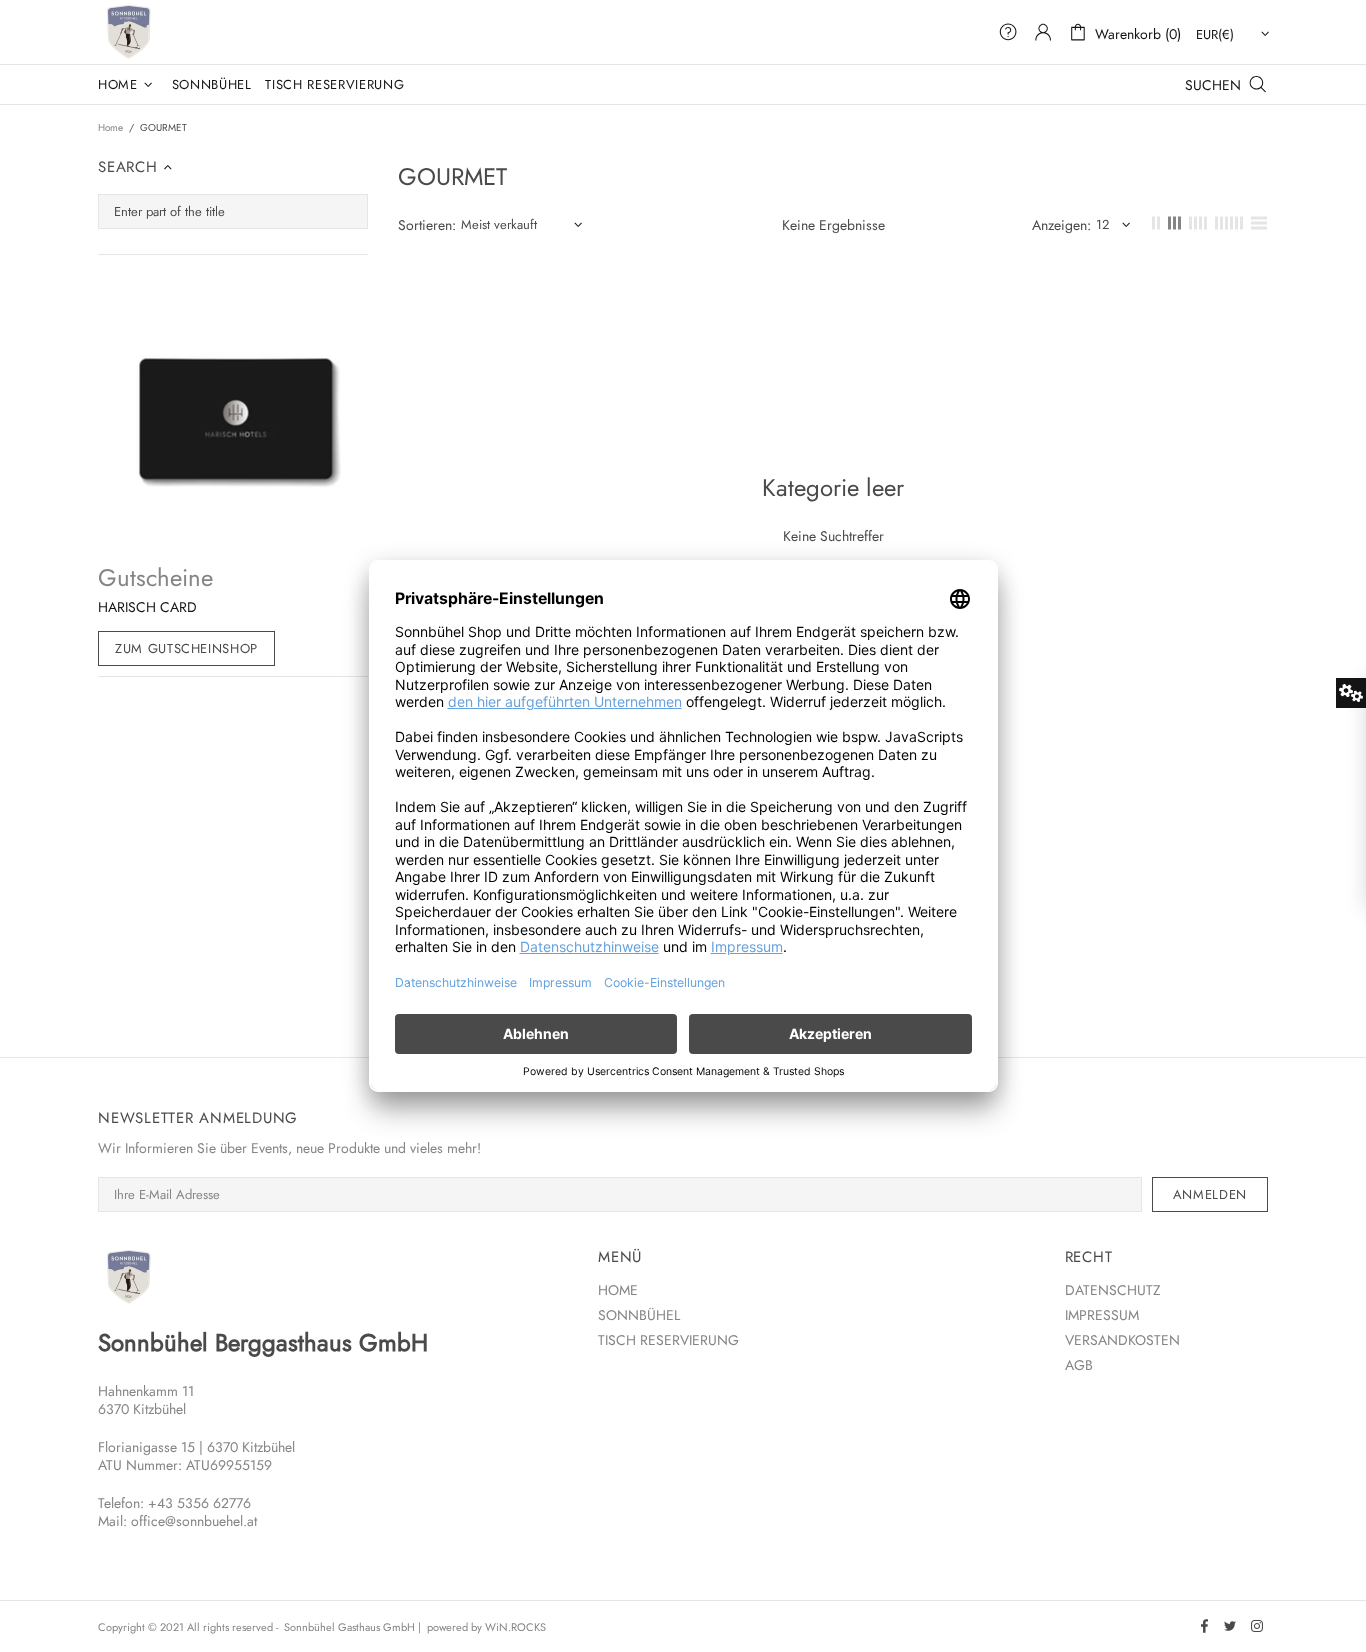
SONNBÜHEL (639, 1315)
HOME (618, 1290)
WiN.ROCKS (515, 1627)
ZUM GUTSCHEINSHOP (186, 648)
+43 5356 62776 (199, 1503)
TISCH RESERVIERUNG (668, 1340)
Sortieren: (427, 225)
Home (110, 127)
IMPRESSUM (1102, 1315)
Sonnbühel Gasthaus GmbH (128, 32)
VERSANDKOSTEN (1122, 1340)
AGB (1079, 1365)
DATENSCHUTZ (1113, 1290)
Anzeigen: (1061, 225)
